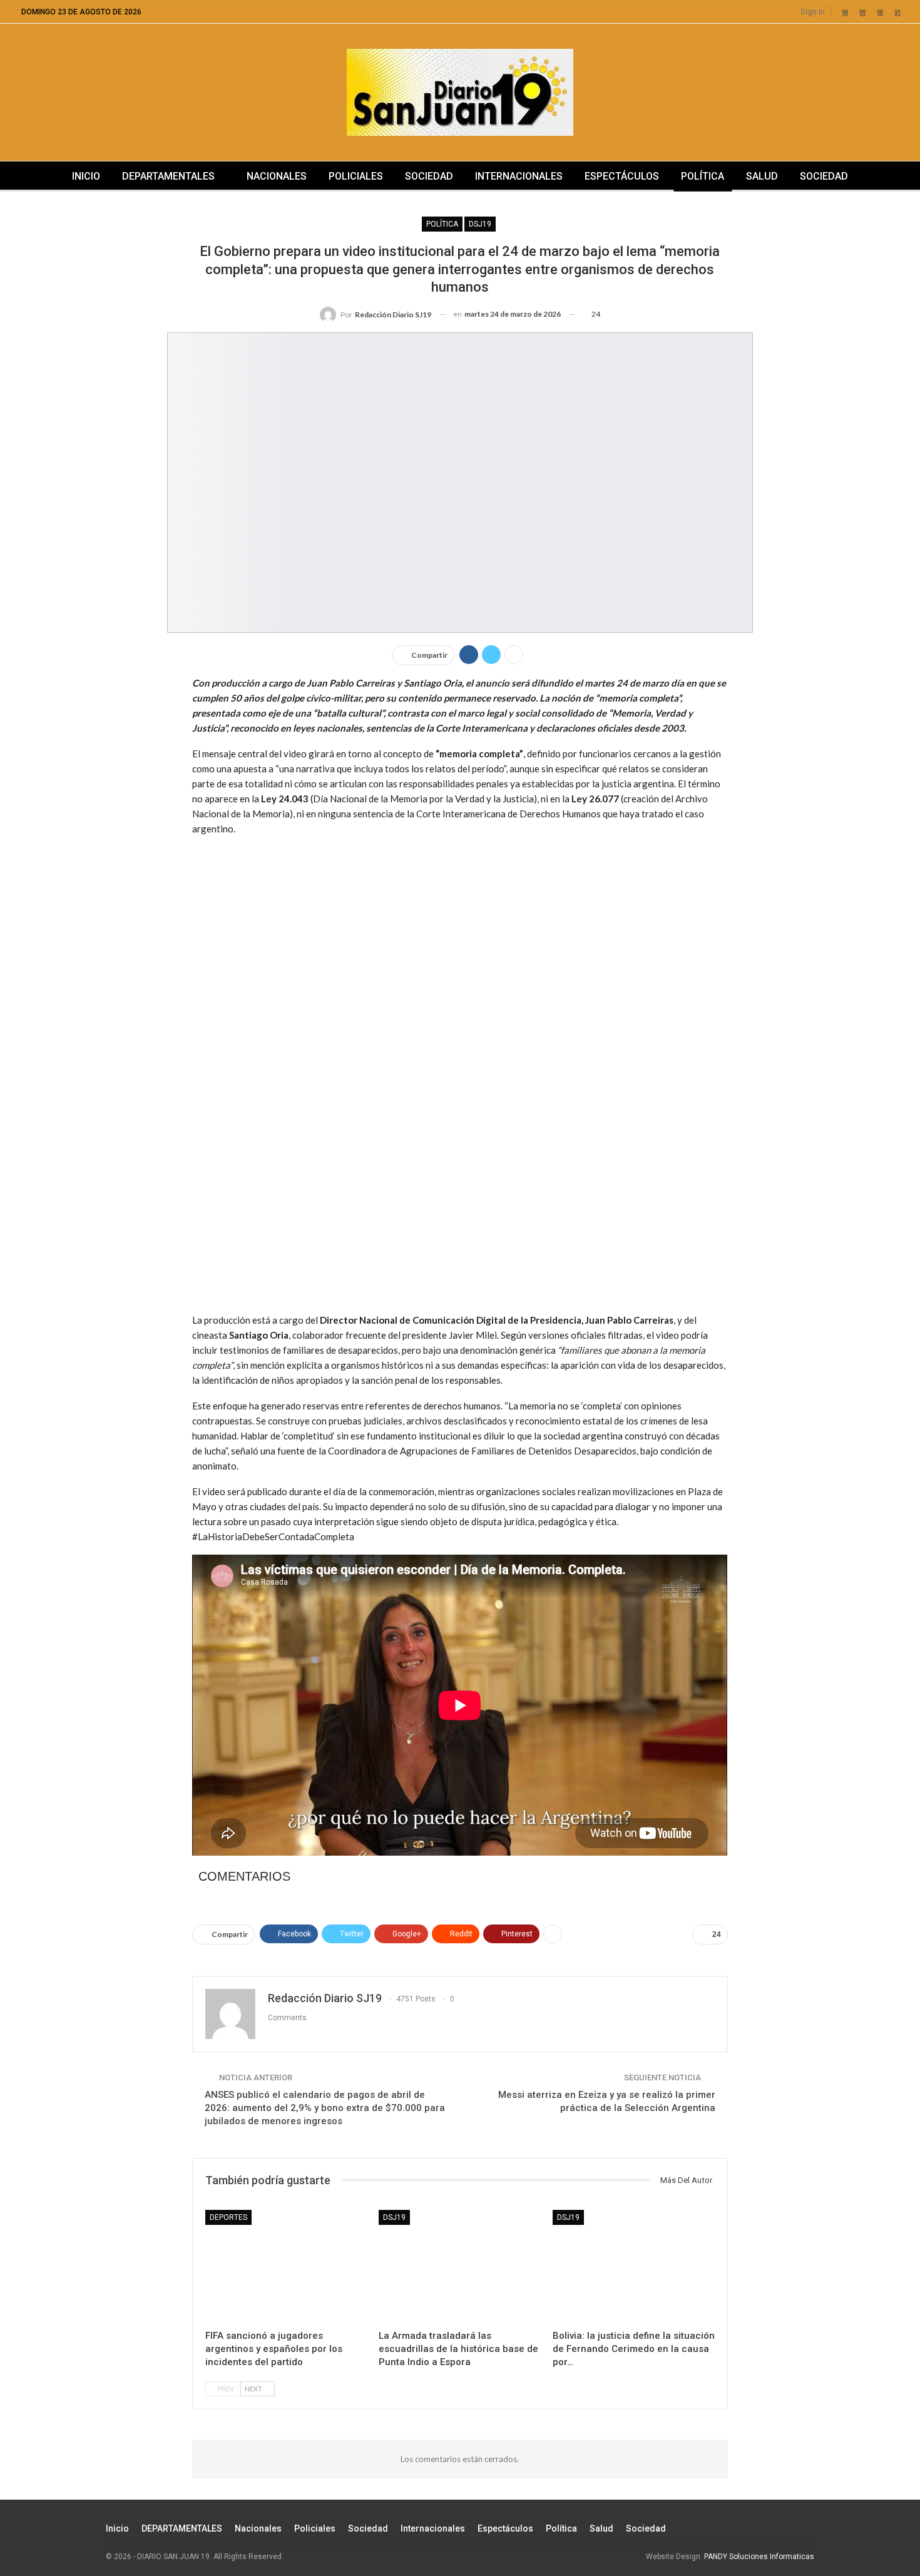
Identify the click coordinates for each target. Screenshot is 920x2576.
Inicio (86, 176)
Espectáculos (622, 176)
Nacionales (277, 176)
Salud (762, 176)
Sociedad (429, 176)
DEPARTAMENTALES (168, 176)
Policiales (356, 176)
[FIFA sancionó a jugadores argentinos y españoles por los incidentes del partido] (286, 2267)
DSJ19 (480, 224)
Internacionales (519, 176)
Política (703, 176)
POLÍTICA (442, 224)
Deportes (228, 2217)
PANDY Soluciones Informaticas (759, 2557)
